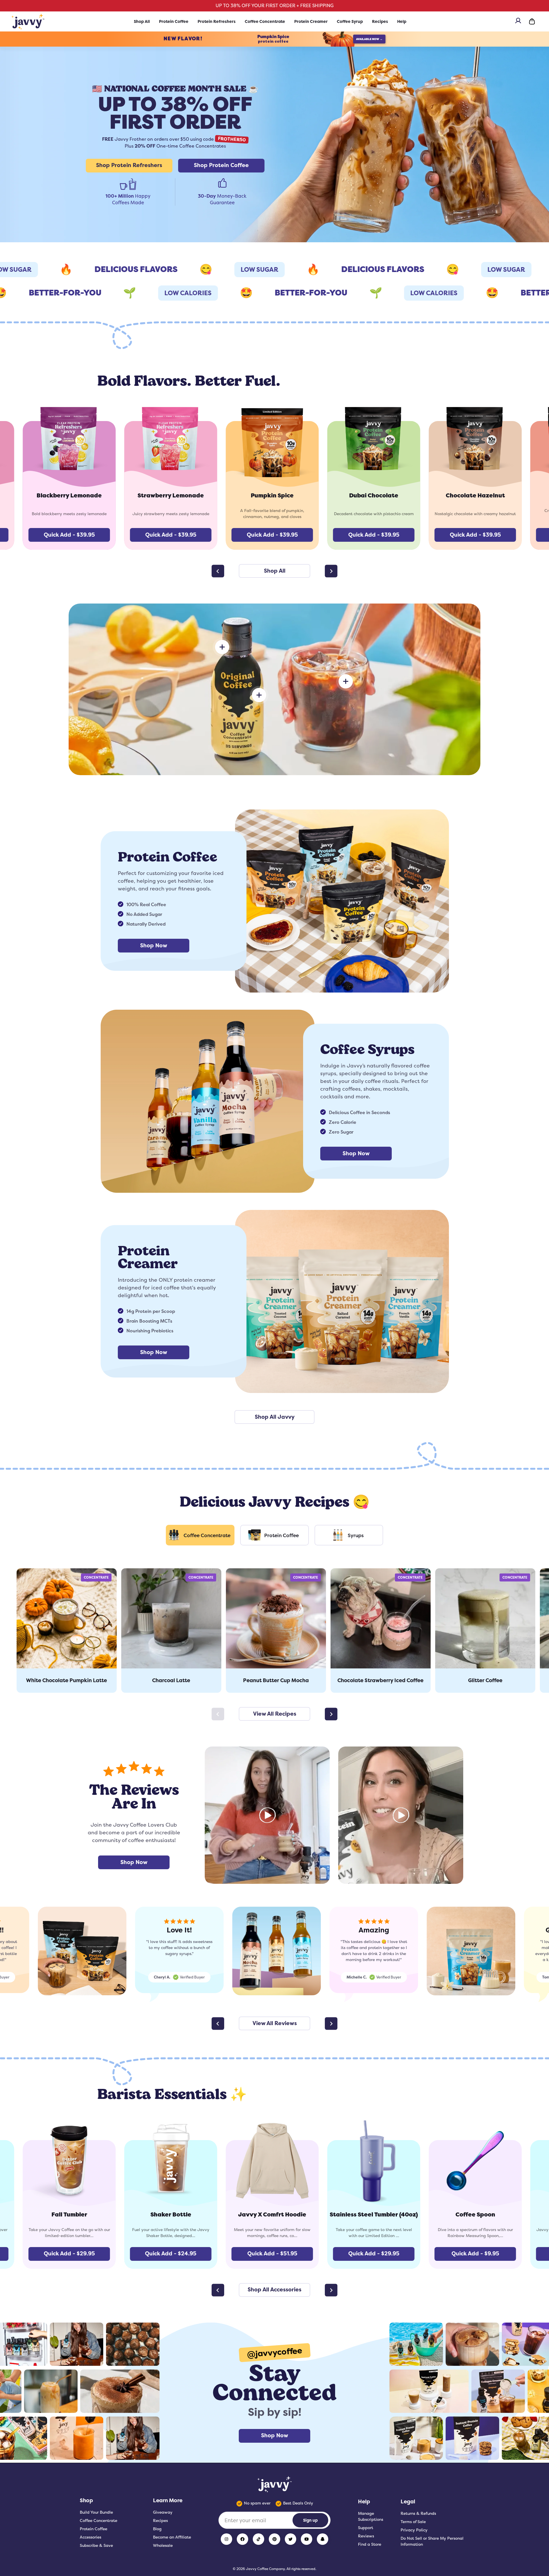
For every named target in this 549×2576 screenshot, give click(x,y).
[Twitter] (291, 2539)
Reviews (366, 2536)
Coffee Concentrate (265, 21)
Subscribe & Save (96, 2545)
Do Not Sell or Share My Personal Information (432, 2541)
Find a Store (370, 2544)
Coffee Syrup (350, 21)
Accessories (90, 2537)
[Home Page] (28, 21)
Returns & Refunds (418, 2513)
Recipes (380, 21)
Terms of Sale (413, 2522)
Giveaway (163, 2512)
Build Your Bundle (96, 2512)
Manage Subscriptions (371, 2516)
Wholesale (163, 2545)
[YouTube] (307, 2539)
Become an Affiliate (172, 2537)
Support (366, 2528)
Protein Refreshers (217, 21)
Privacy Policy (414, 2530)
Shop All (142, 21)
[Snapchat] (323, 2539)
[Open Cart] (532, 21)
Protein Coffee (174, 21)
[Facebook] (242, 2539)
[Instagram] (226, 2539)
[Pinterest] (274, 2539)
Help (402, 21)
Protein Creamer (311, 21)
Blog (157, 2529)
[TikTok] (258, 2539)
